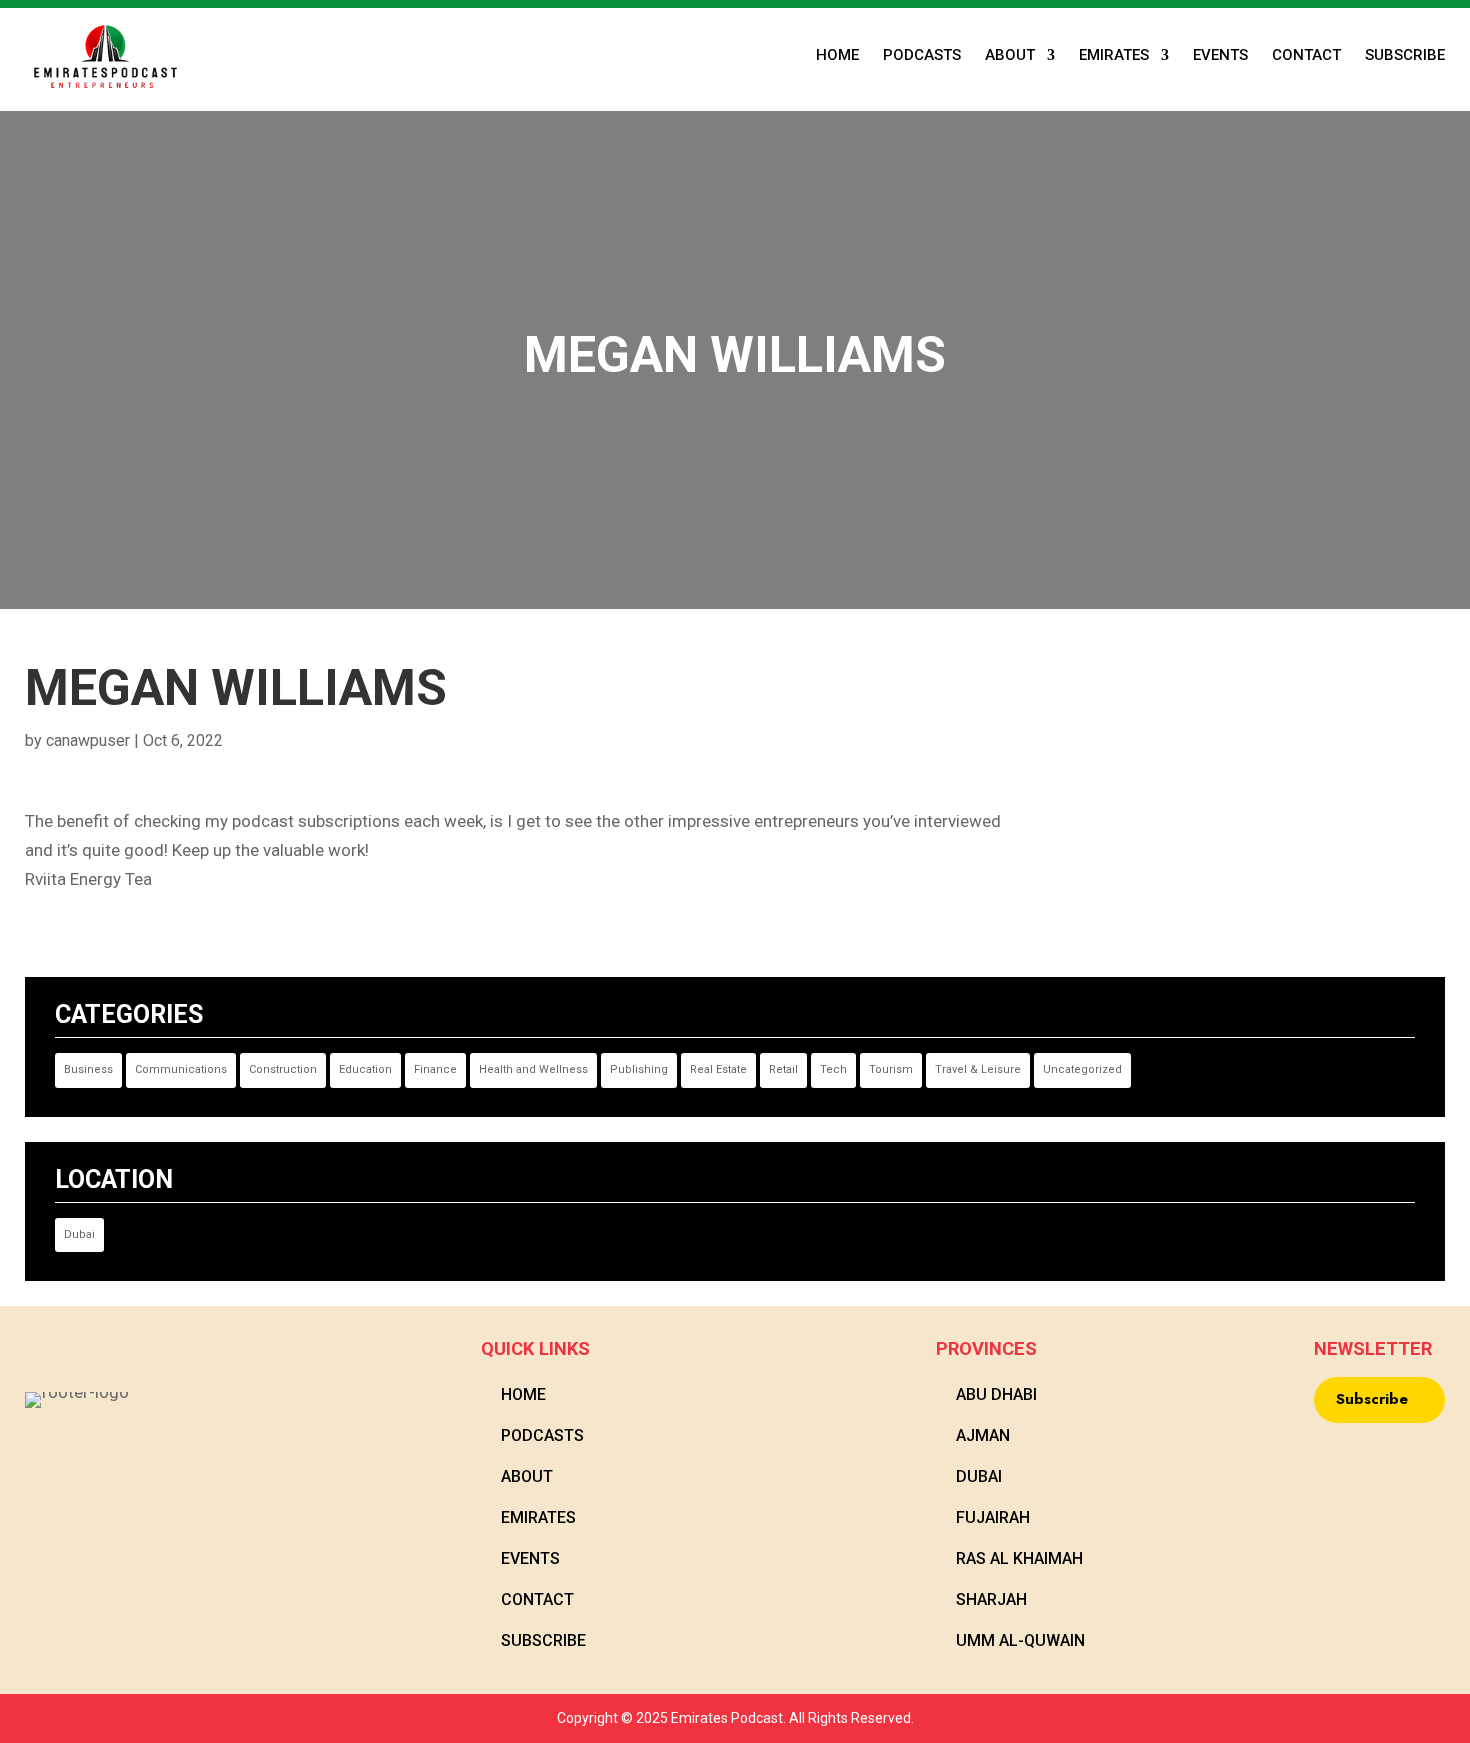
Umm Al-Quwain (1020, 1640)
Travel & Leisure (978, 1069)
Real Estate (718, 1069)
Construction (283, 1069)
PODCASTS (922, 56)
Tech (833, 1069)
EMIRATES (1114, 56)
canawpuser (88, 740)
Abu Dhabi (996, 1394)
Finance (435, 1069)
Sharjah (991, 1599)
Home (837, 56)
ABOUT (527, 1476)
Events (1220, 56)
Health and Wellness (533, 1069)
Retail (783, 1069)
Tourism (891, 1069)
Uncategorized (1082, 1069)
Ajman (983, 1435)
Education (365, 1069)
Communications (181, 1069)
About (1010, 56)
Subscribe (1405, 56)
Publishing (639, 1069)
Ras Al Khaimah (1019, 1558)
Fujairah (993, 1517)
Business (88, 1069)
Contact (1306, 56)
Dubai (79, 1234)
